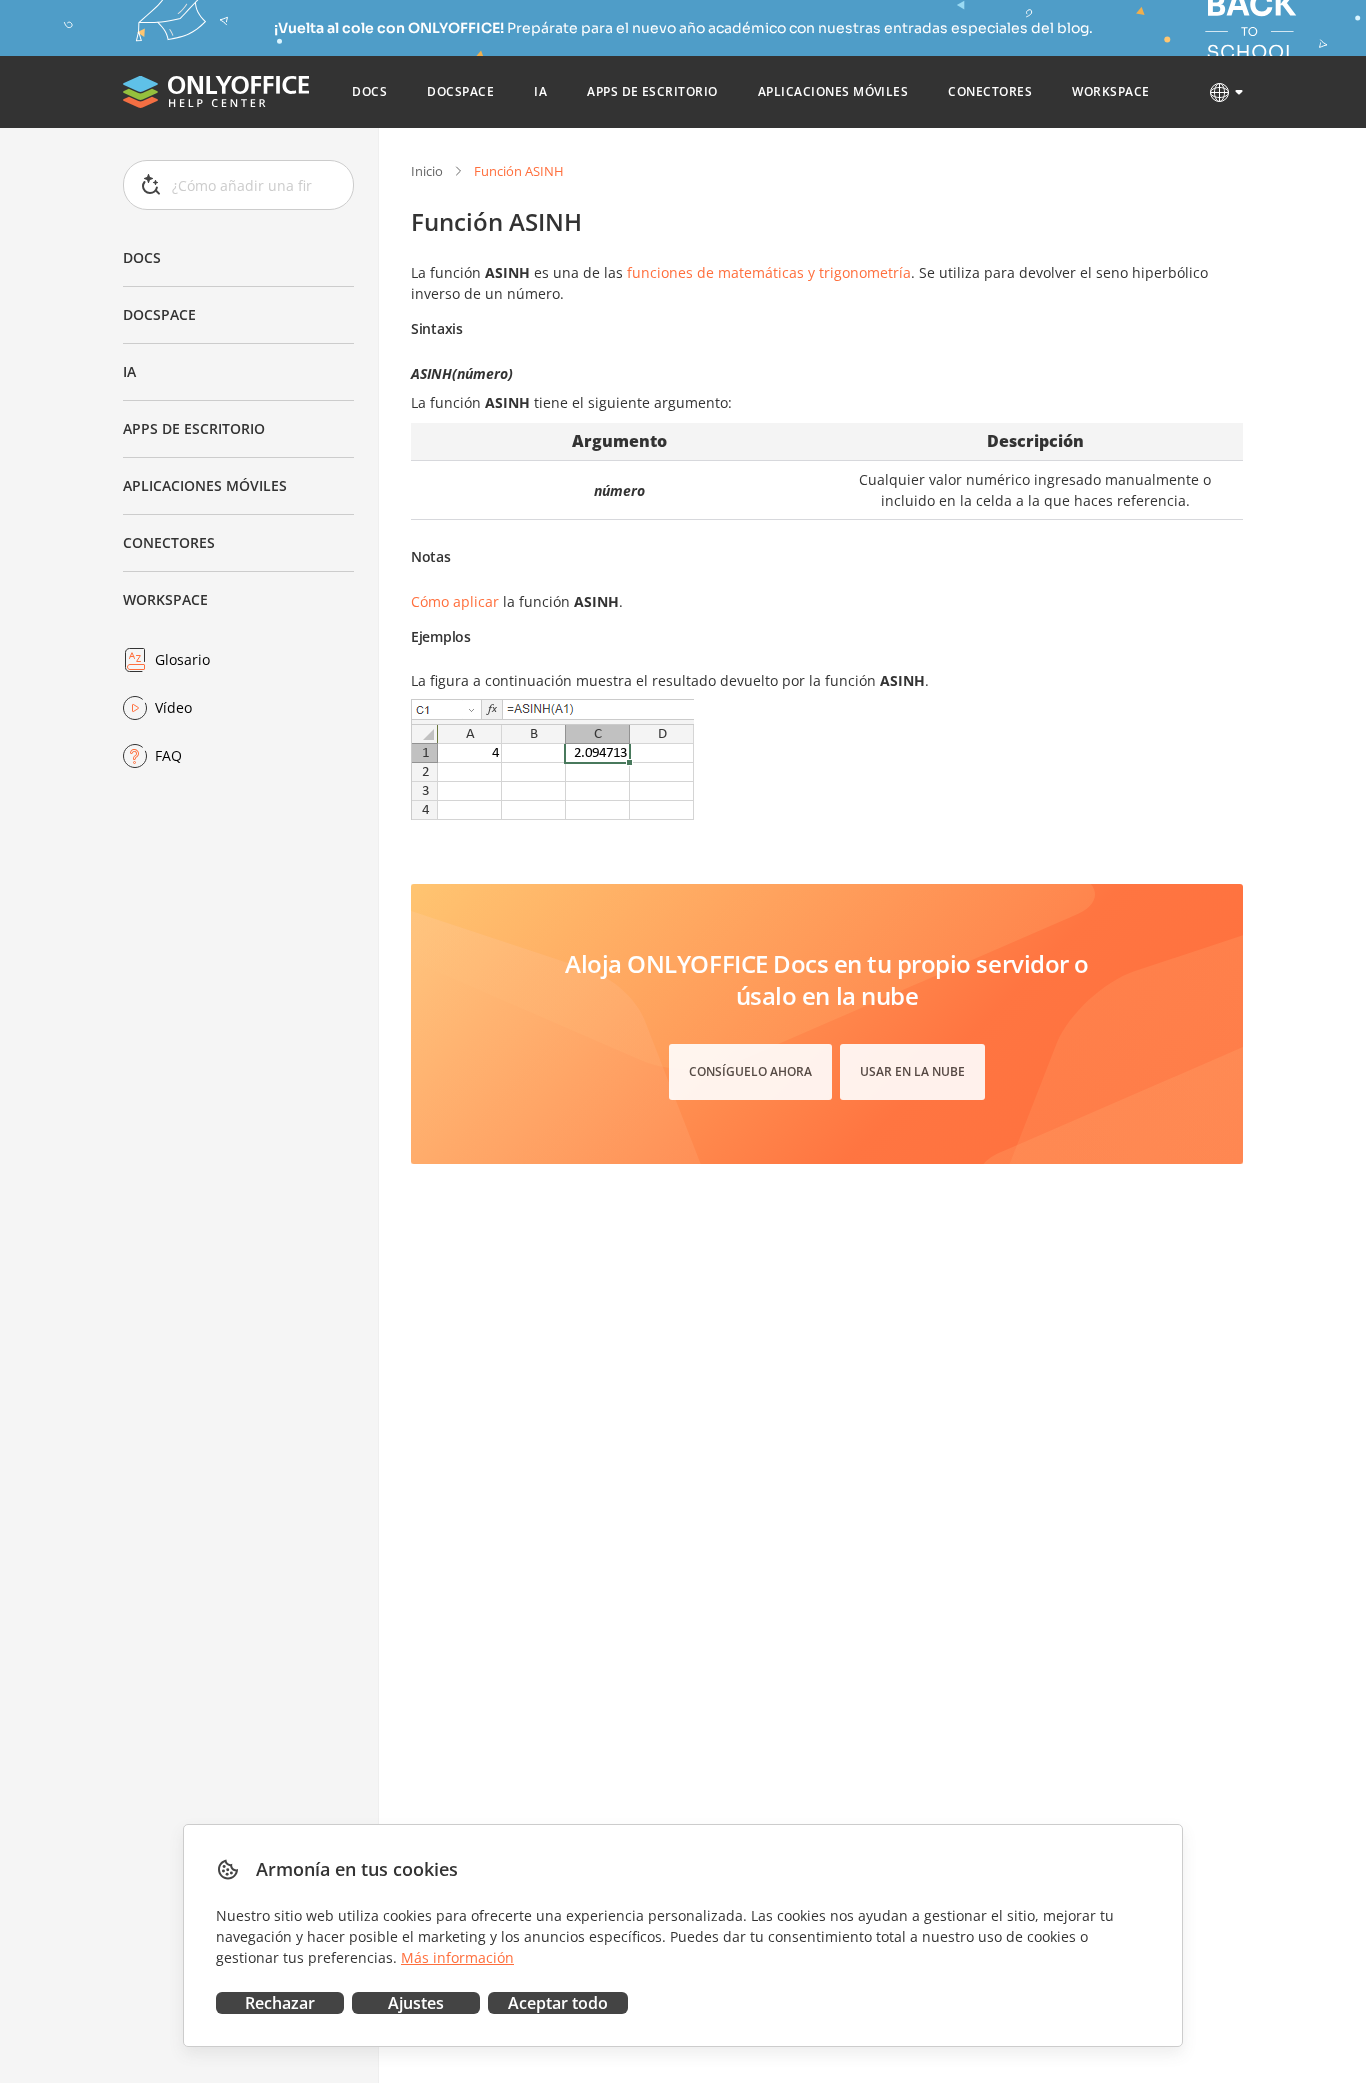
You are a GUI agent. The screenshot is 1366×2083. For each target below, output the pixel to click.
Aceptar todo (558, 2003)
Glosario (182, 659)
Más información (457, 1957)
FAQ (168, 755)
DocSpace (159, 314)
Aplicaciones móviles (205, 485)
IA (129, 371)
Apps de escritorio (194, 428)
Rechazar (280, 2003)
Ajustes (416, 2003)
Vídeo (173, 707)
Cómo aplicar (455, 601)
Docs (142, 257)
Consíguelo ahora (750, 1071)
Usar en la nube (912, 1071)
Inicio (427, 171)
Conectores (169, 542)
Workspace (165, 599)
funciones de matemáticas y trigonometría (769, 272)
